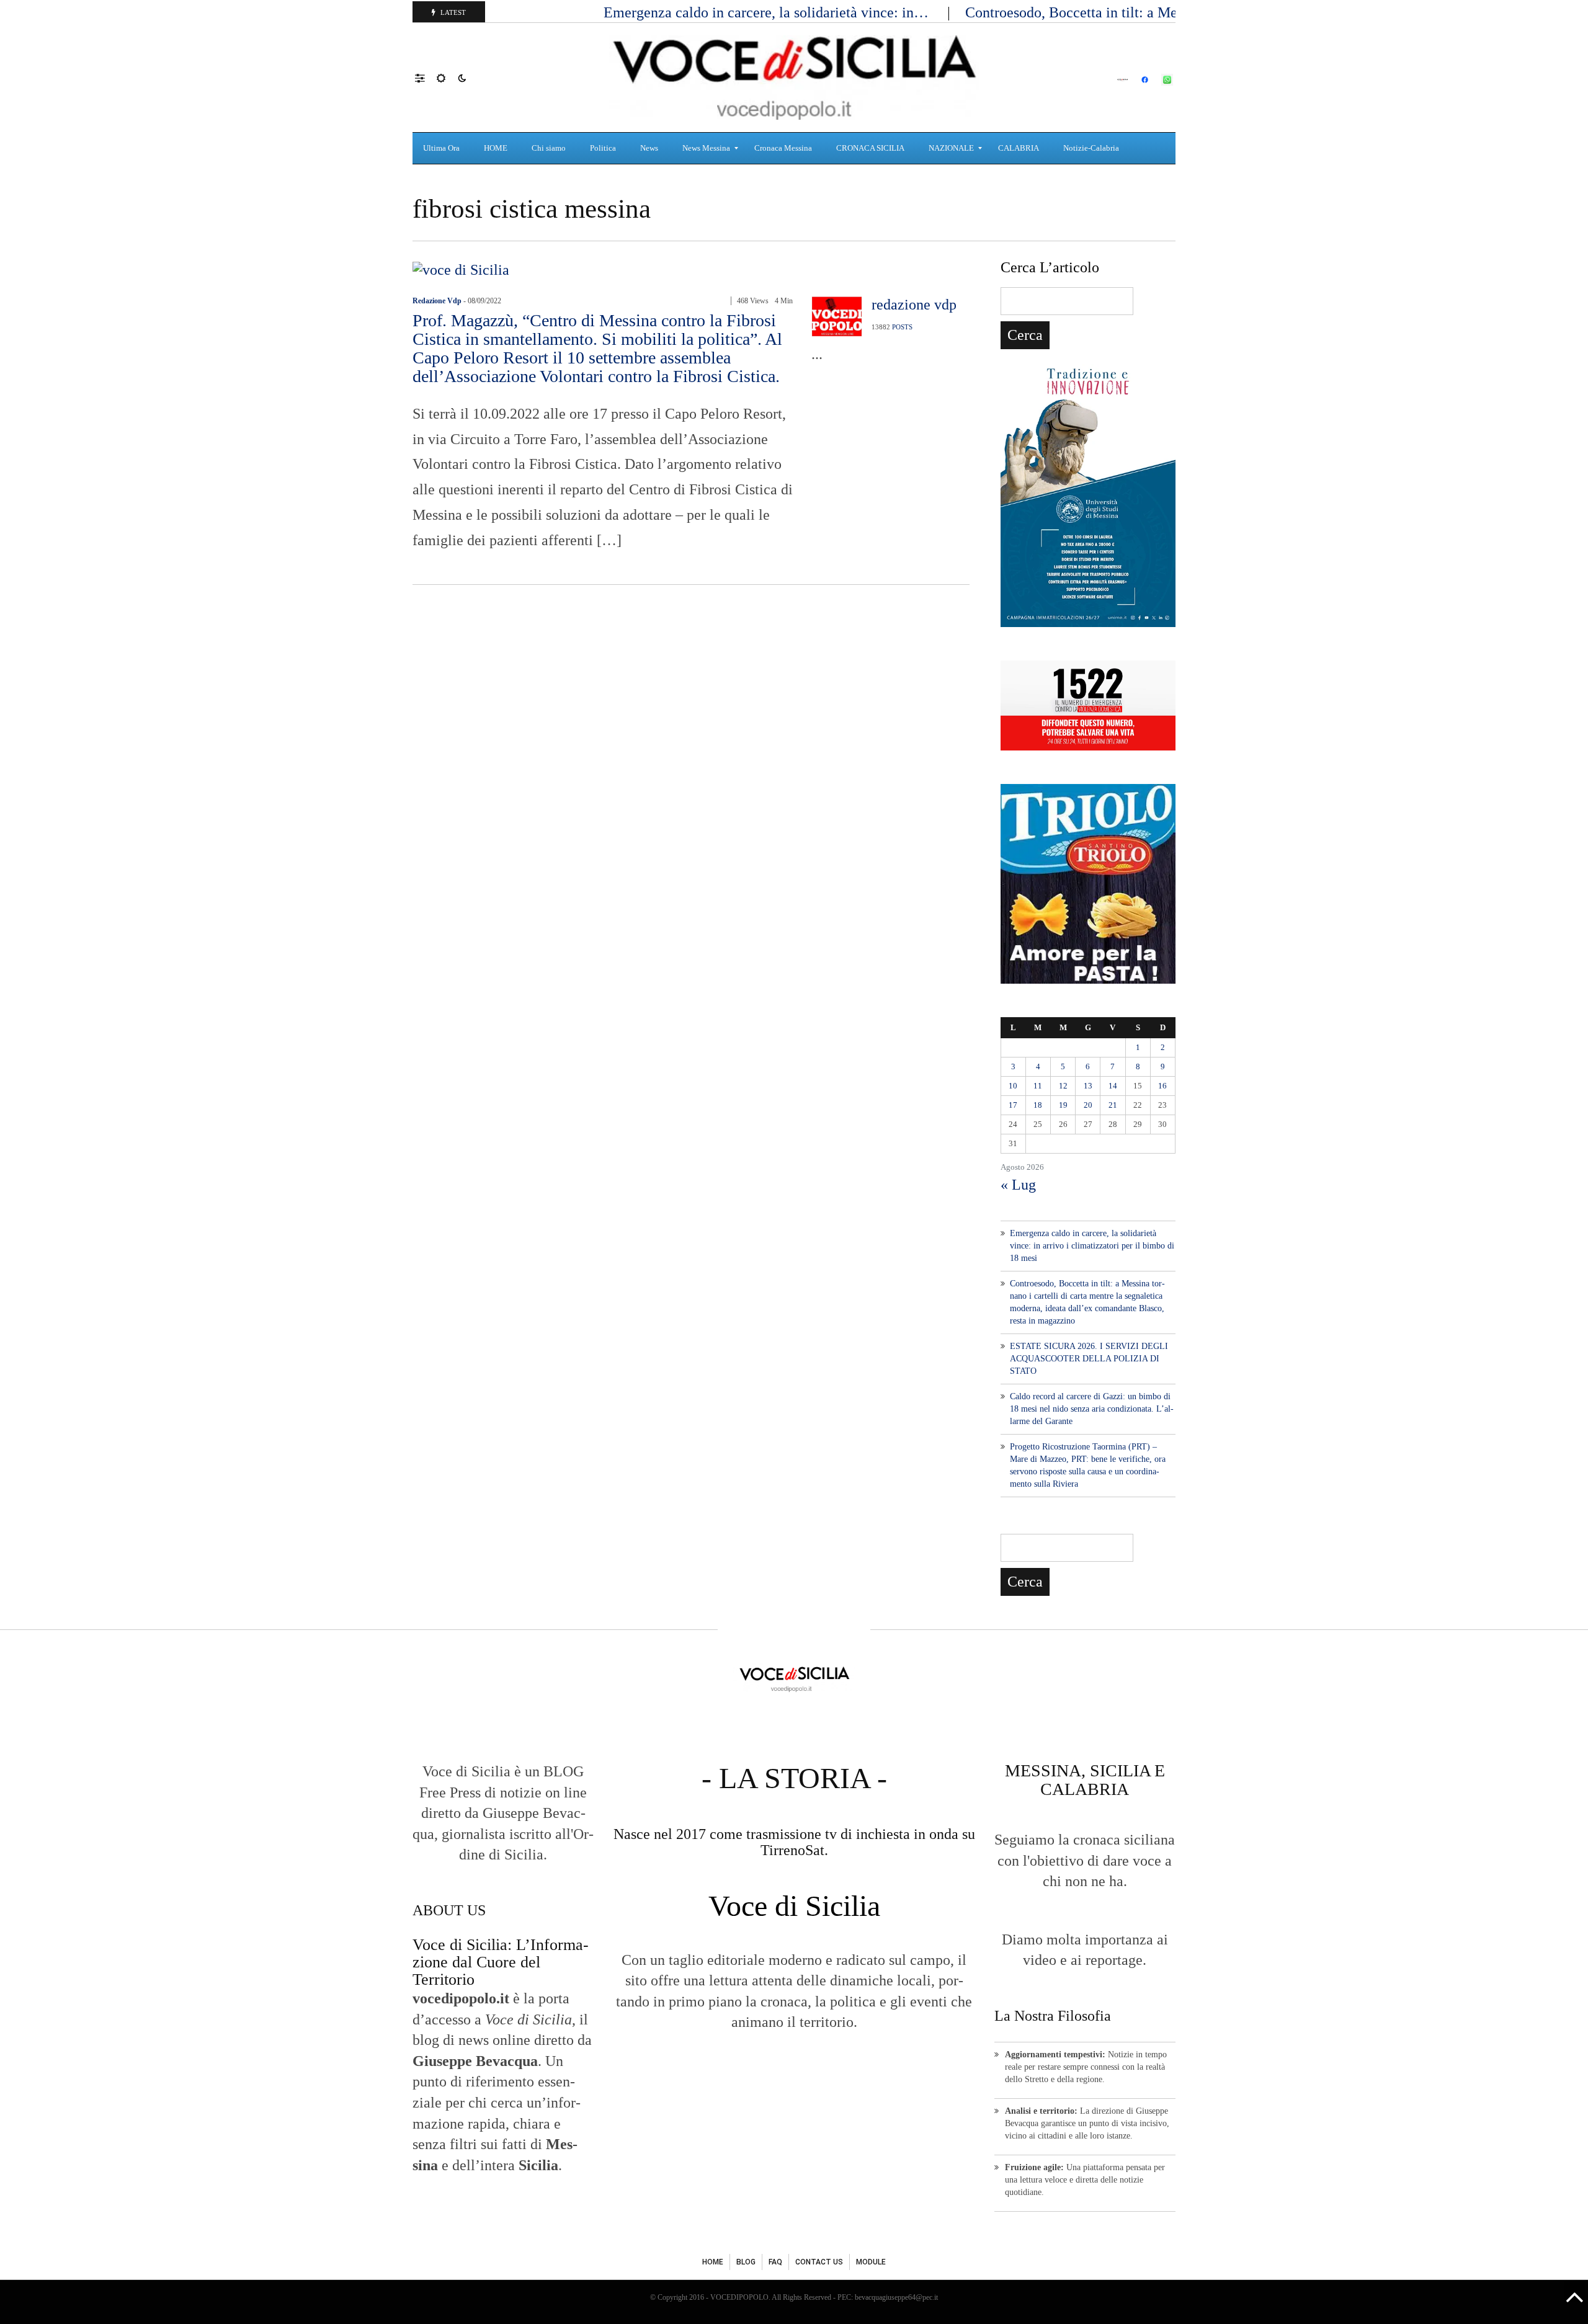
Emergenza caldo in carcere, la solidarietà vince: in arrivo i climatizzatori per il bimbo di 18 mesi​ (1092, 1246)
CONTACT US (819, 2262)
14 (1113, 1086)
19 (1063, 1105)
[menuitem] (443, 148)
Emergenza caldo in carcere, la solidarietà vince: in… (768, 12)
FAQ (775, 2262)
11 (1038, 1086)
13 (1088, 1086)
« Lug (1018, 1185)
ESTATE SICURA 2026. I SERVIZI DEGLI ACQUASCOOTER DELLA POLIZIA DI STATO (1089, 1359)
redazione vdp (437, 301)
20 (1088, 1105)
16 (1162, 1086)
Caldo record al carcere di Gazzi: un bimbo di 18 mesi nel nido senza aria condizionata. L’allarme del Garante (1092, 1409)
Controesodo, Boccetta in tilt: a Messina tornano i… (1124, 12)
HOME (713, 2262)
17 (1013, 1105)
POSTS (902, 327)
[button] (426, 78)
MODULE (871, 2262)
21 (1113, 1105)
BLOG (746, 2262)
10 (1013, 1086)
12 (1063, 1086)
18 (1038, 1105)
